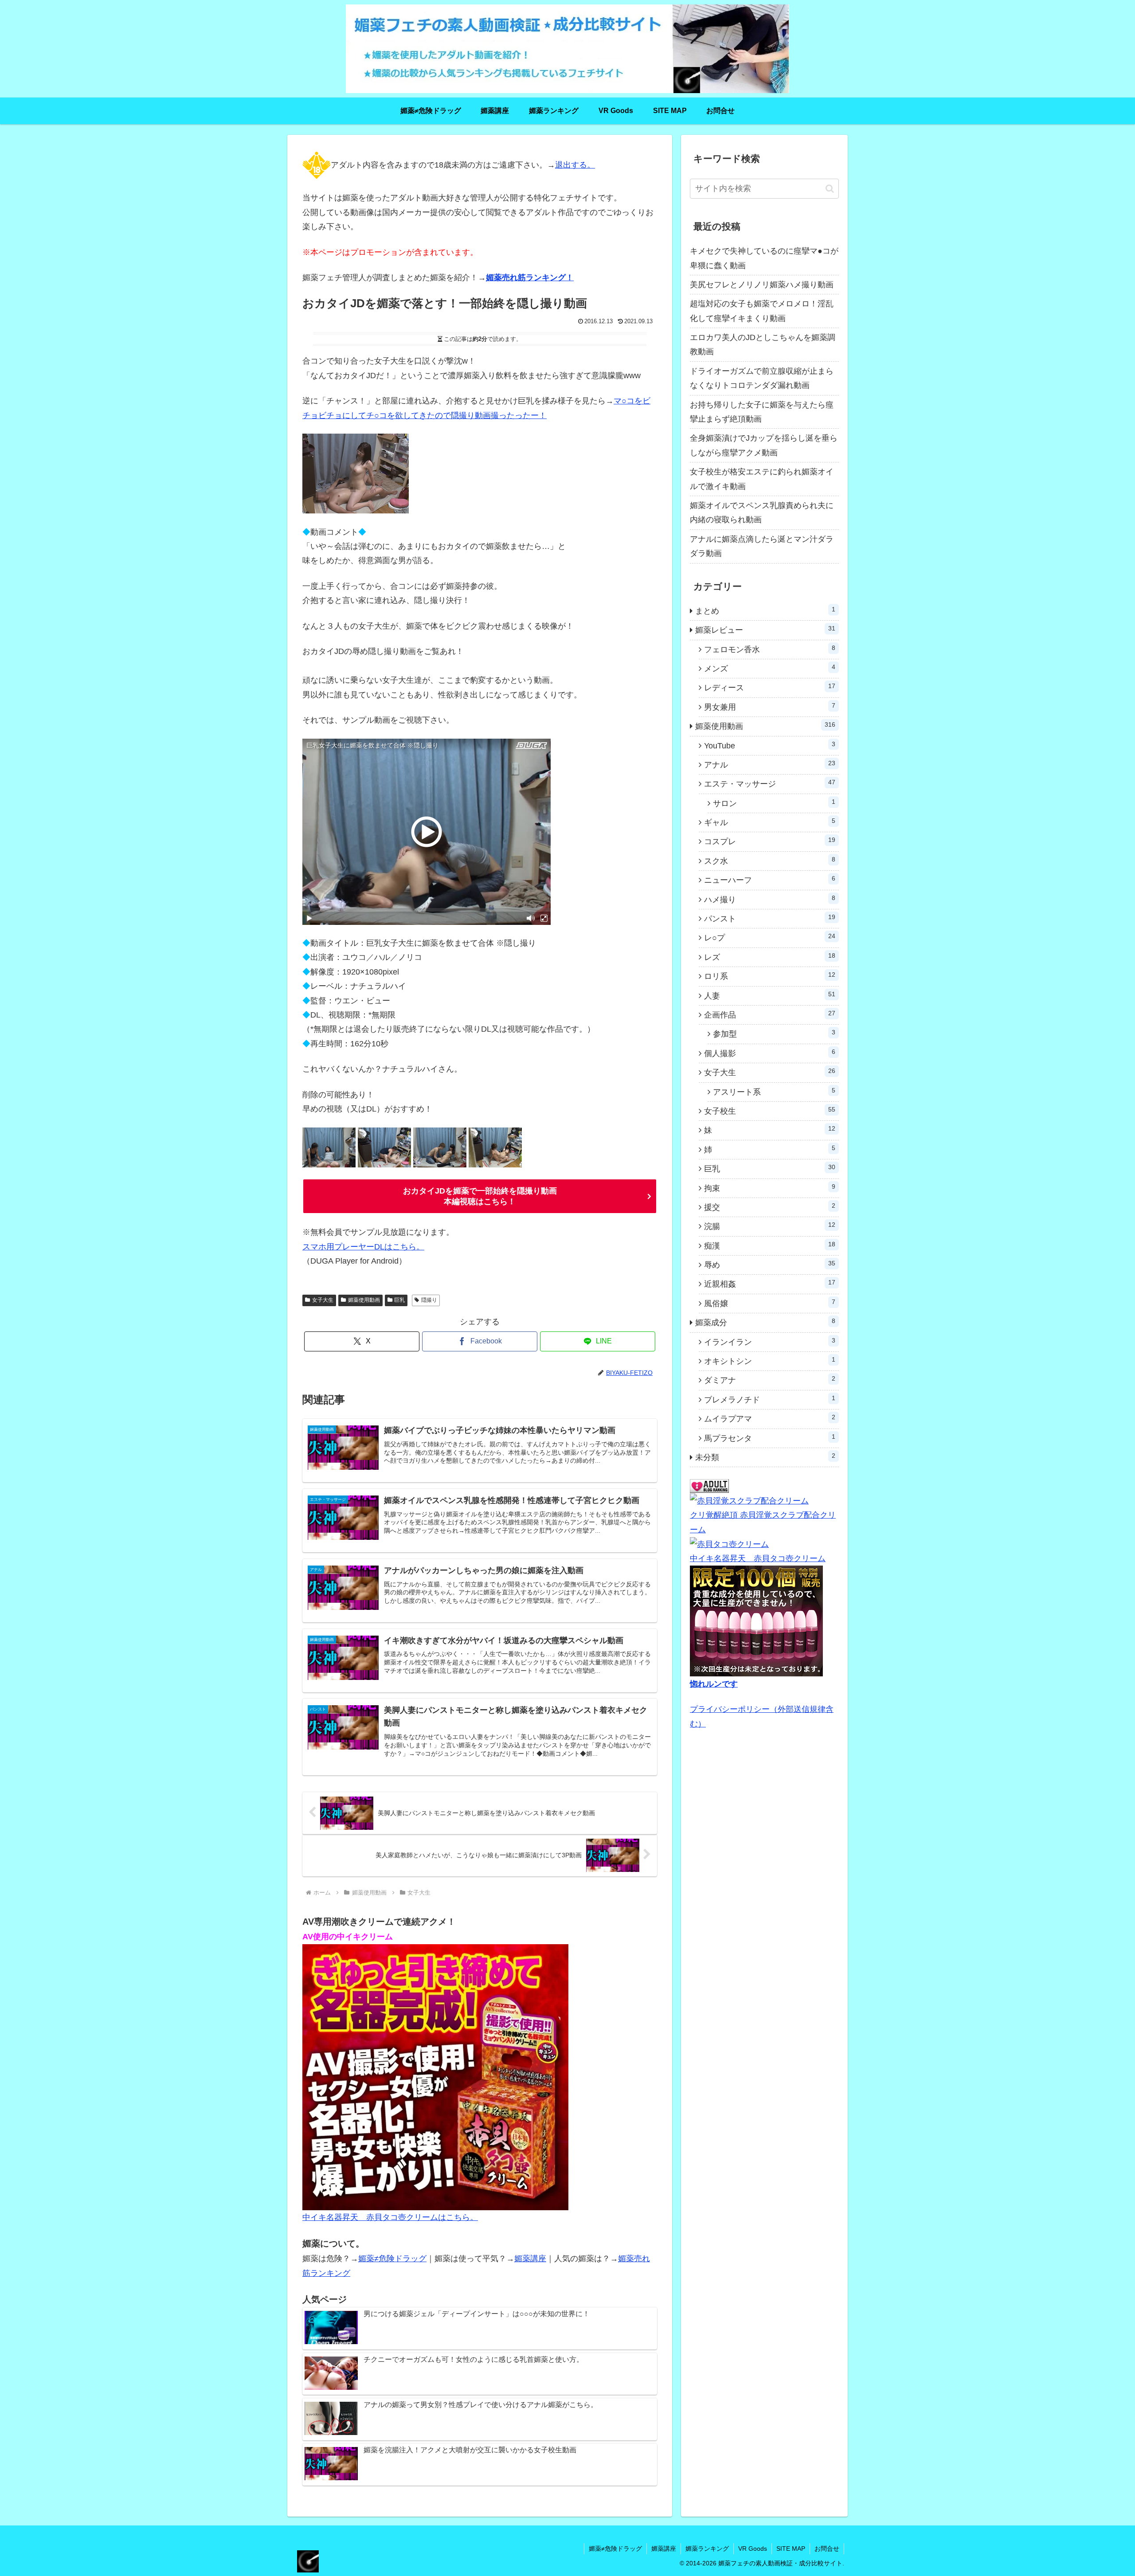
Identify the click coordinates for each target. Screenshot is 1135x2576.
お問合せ (827, 2549)
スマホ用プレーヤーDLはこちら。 (363, 1247)
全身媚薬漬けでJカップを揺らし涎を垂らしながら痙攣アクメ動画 (764, 445)
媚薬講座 (530, 2259)
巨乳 (399, 1300)
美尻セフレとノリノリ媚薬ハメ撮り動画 (762, 285)
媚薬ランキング (707, 2549)
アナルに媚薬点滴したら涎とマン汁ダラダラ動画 (762, 546)
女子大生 (323, 1300)
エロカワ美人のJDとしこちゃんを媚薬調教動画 (763, 345)
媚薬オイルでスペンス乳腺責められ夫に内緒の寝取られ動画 (762, 513)
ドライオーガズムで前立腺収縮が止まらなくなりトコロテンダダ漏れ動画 (762, 378)
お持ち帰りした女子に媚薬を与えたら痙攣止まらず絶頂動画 (762, 412)
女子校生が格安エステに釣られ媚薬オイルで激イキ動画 (762, 479)
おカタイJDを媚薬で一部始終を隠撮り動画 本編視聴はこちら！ (480, 1196)
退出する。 (575, 165)
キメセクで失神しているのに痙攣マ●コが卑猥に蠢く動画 (764, 258)
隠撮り (429, 1300)
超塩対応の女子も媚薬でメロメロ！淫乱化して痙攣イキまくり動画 (762, 311)
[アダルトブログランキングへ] (709, 1486)
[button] (830, 189)
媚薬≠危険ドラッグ (392, 2259)
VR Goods (753, 2549)
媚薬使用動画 (364, 1300)
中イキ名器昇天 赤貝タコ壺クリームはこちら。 (390, 2217)
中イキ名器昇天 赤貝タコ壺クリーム (758, 1558)
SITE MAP (791, 2549)
